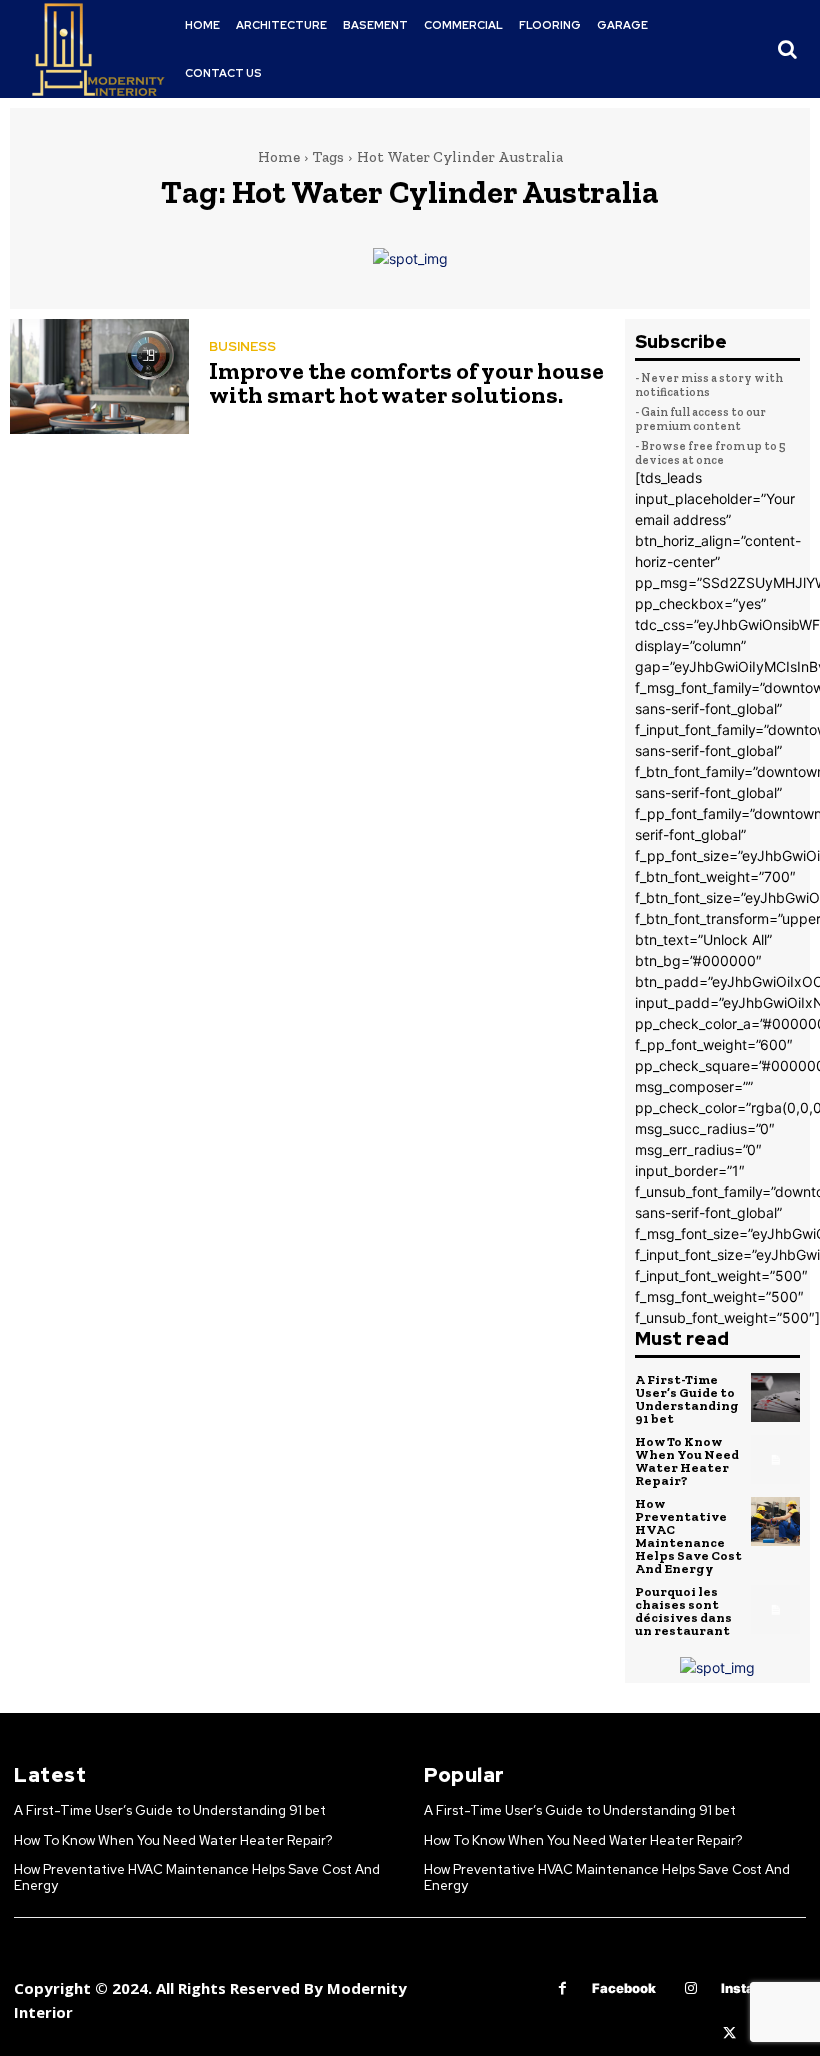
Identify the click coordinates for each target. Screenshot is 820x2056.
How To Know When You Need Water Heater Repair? (687, 1461)
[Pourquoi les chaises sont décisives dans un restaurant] (776, 1610)
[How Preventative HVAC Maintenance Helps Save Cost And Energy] (776, 1522)
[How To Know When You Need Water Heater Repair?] (776, 1460)
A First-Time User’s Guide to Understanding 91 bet (687, 1399)
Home (279, 157)
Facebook (624, 1988)
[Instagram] (691, 1988)
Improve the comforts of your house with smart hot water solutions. (406, 382)
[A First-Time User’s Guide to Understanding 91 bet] (776, 1398)
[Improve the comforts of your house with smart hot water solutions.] (99, 376)
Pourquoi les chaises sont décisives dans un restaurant (683, 1611)
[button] (787, 49)
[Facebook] (562, 1988)
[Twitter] (729, 2033)
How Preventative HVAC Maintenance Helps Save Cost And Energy (688, 1536)
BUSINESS (242, 346)
